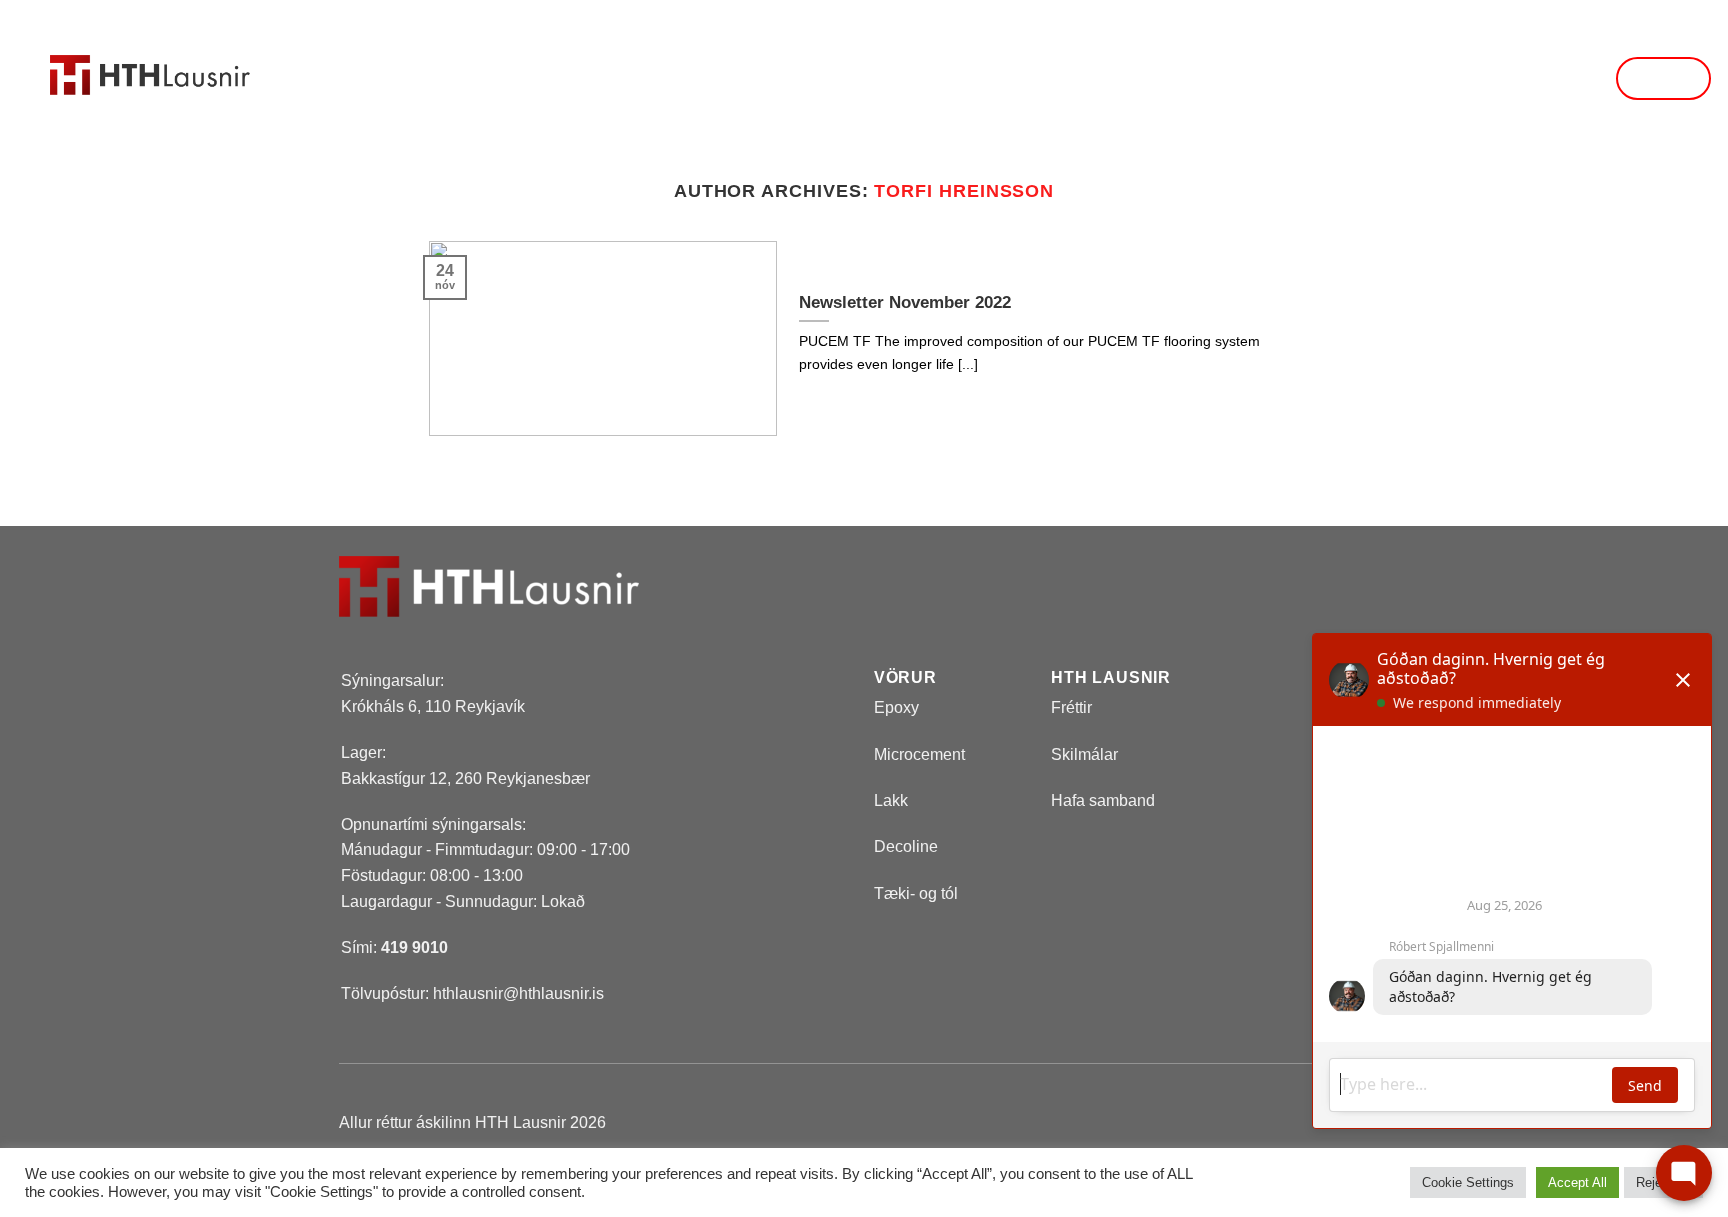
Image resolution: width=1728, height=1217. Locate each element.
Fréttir (1060, 78)
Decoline (906, 846)
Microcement (919, 754)
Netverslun (761, 78)
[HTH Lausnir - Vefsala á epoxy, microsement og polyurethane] (150, 52)
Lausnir (600, 78)
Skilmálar (1084, 754)
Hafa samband (1214, 78)
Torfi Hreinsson (964, 190)
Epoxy (896, 707)
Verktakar (922, 78)
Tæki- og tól (916, 893)
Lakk (891, 800)
